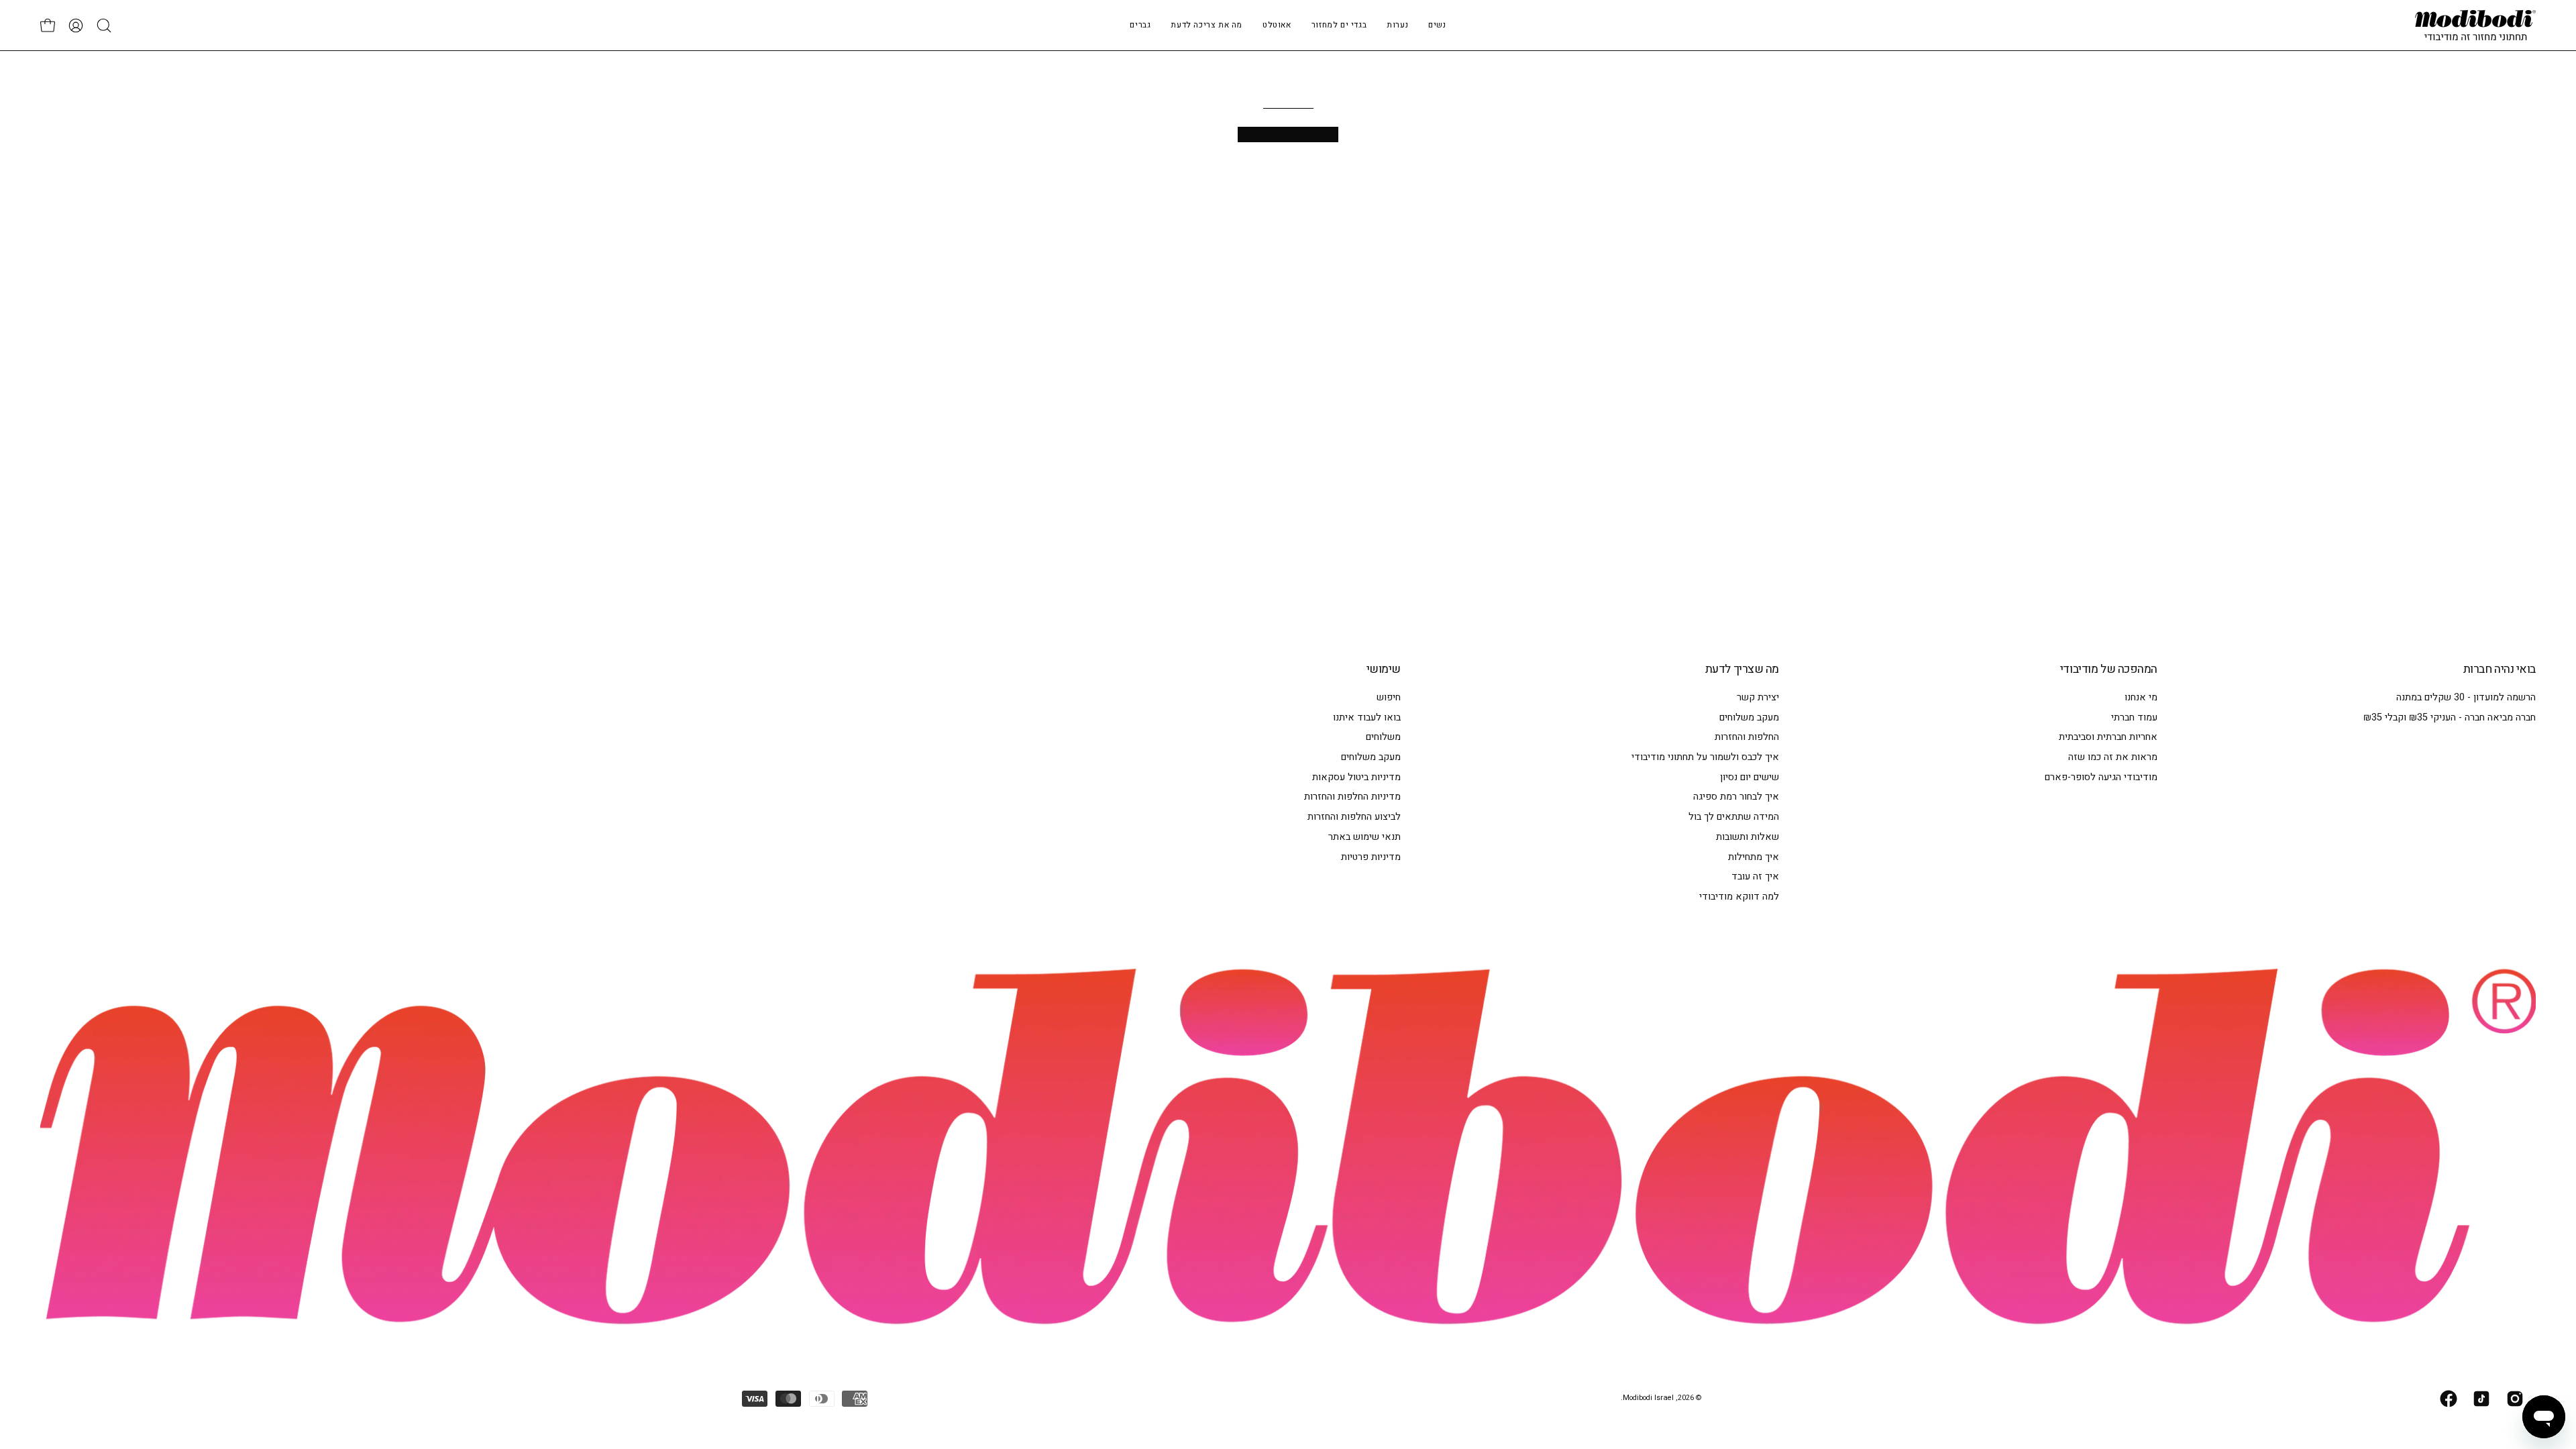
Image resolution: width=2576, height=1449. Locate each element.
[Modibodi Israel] (2475, 25)
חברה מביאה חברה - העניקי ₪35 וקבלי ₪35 (2450, 717)
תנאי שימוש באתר (1364, 837)
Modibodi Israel (1648, 1398)
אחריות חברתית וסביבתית (2108, 737)
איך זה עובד (1755, 876)
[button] (1397, 25)
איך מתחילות (1754, 856)
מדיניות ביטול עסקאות (1356, 777)
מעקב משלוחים (1749, 717)
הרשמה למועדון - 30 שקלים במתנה (2466, 697)
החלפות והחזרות (1747, 737)
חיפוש (1389, 697)
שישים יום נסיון (1750, 777)
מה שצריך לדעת (1742, 669)
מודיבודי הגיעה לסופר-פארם (2101, 777)
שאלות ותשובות (1748, 837)
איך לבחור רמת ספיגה (1736, 797)
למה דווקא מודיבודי (1739, 897)
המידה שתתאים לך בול (1734, 817)
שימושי (1384, 669)
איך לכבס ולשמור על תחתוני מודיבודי (1705, 757)
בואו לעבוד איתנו (1367, 717)
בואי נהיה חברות (2500, 669)
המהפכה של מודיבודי (2109, 669)
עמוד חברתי (2134, 717)
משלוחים (1383, 737)
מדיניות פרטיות (1371, 856)
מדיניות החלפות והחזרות (1352, 797)
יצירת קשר (1758, 697)
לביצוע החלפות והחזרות (1354, 817)
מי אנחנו (2141, 697)
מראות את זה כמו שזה (2113, 757)
